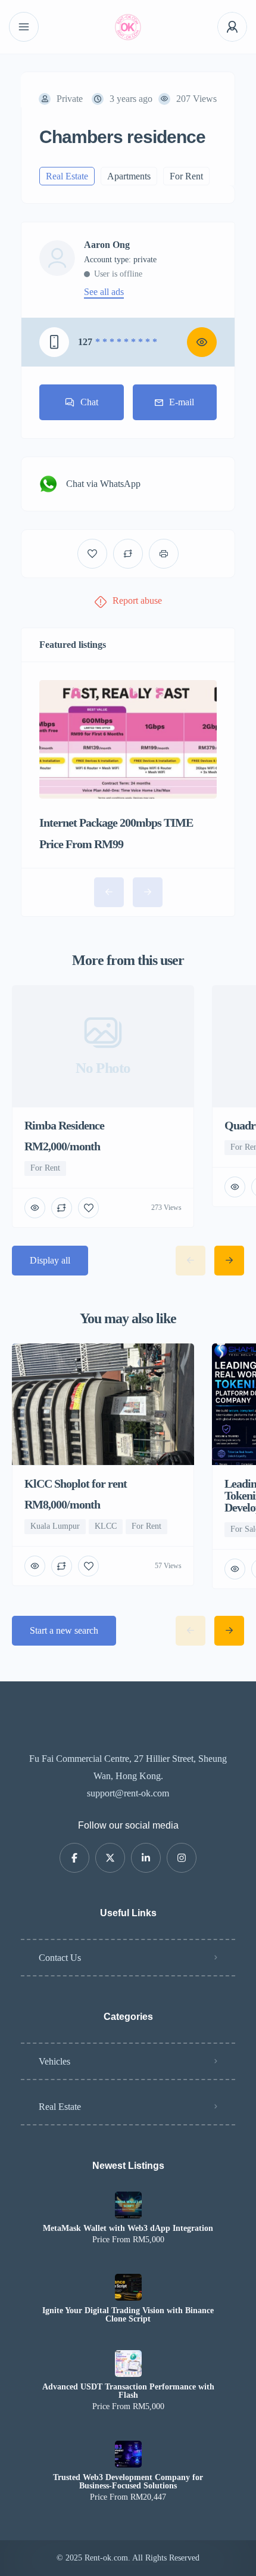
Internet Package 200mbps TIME (116, 823)
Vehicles (54, 2061)
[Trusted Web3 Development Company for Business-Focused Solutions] (128, 2454)
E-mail (182, 402)
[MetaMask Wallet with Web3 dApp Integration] (128, 2205)
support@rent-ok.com (128, 1793)
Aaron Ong (107, 245)
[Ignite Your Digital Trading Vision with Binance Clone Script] (128, 2287)
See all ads (104, 292)
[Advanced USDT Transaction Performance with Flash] (128, 2364)
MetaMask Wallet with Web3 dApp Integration (128, 2229)
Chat (89, 402)
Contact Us (60, 1958)
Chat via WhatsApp (103, 484)
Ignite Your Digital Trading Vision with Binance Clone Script (128, 2315)
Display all (50, 1260)
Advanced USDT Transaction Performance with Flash (128, 2391)
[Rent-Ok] (128, 27)
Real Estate (60, 2107)
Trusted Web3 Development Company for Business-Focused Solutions (128, 2482)
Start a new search (64, 1630)
